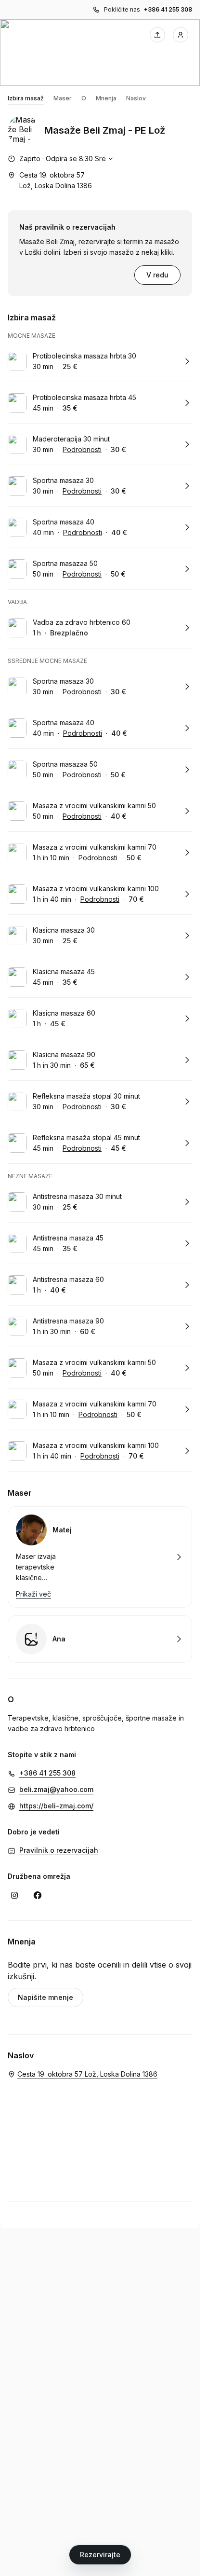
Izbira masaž (26, 98)
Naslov (136, 98)
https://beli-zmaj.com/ (56, 1806)
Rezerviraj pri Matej (100, 1557)
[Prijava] (181, 35)
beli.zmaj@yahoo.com (56, 1789)
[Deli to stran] (157, 35)
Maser (63, 98)
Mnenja (106, 98)
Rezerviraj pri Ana (100, 1639)
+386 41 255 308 (168, 9)
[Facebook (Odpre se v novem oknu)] (38, 1895)
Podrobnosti (82, 449)
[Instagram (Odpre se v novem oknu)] (14, 1895)
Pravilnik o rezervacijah (59, 1850)
